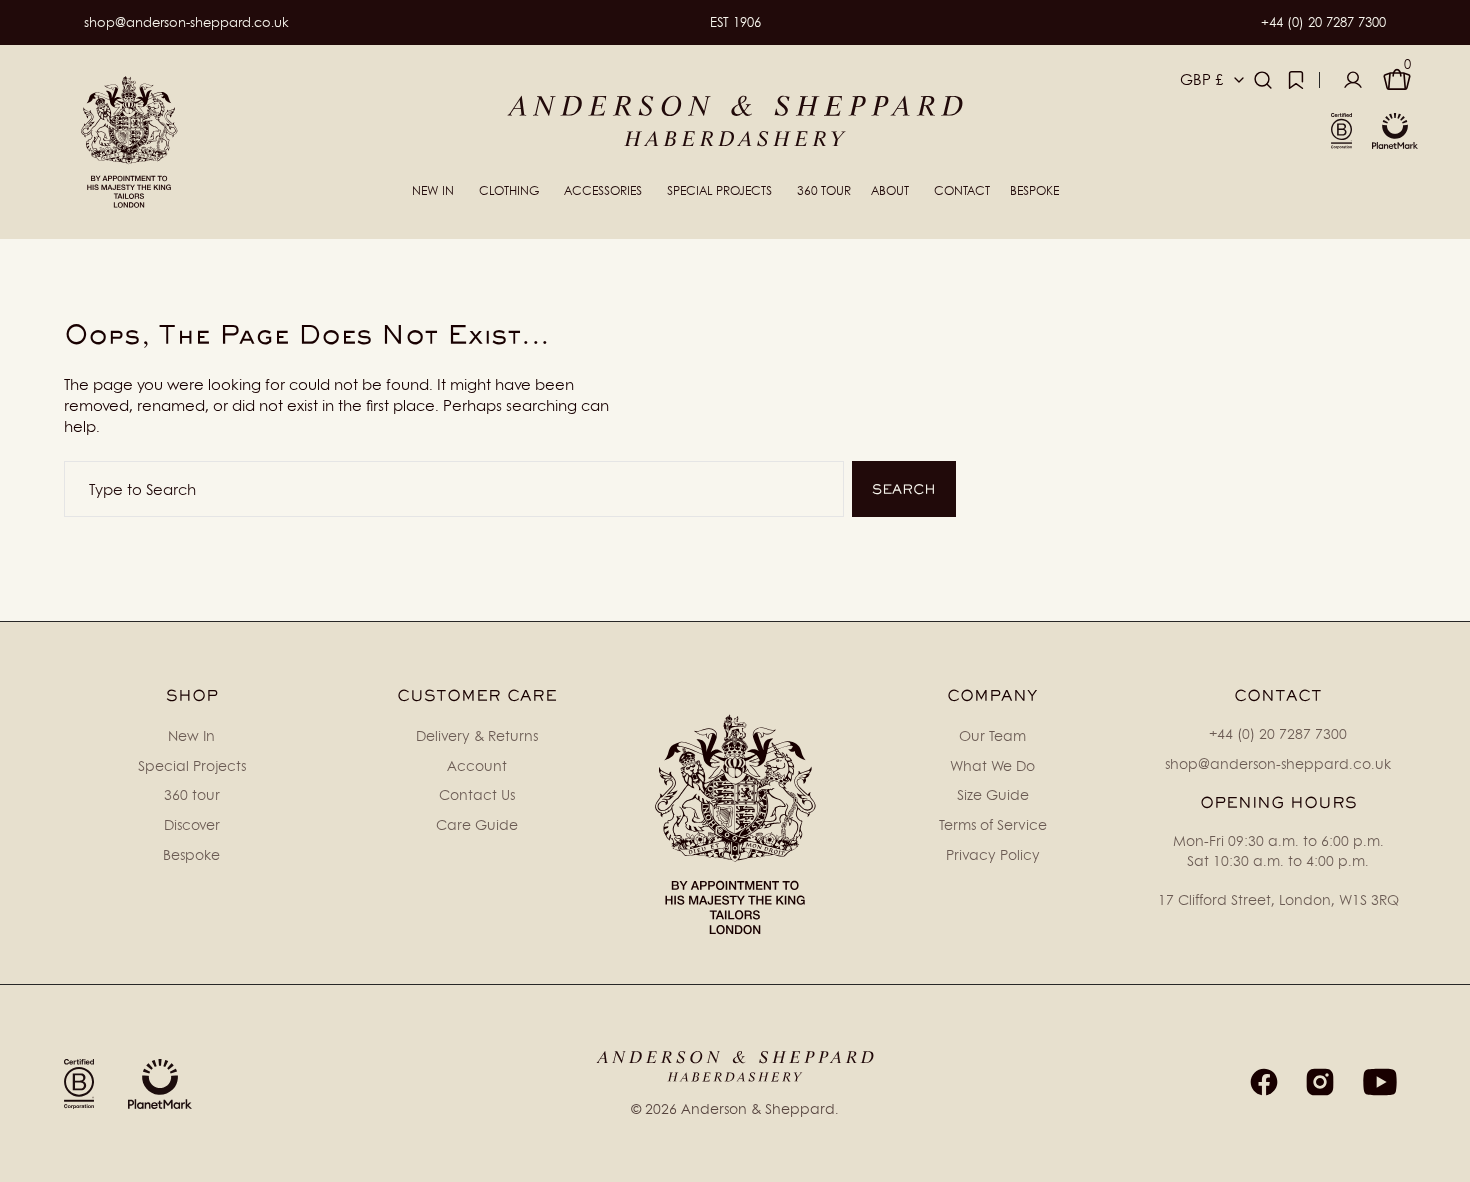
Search (904, 489)
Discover (192, 824)
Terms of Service (993, 824)
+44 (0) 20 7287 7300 (1323, 22)
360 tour (192, 794)
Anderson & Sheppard (758, 1108)
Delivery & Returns (477, 735)
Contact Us (477, 794)
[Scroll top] (1446, 1158)
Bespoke (191, 854)
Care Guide (477, 824)
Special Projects (192, 765)
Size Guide (993, 794)
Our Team (992, 735)
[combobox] (454, 489)
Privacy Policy (993, 854)
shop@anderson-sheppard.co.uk (186, 22)
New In (191, 735)
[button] (1263, 80)
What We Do (992, 765)
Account (477, 765)
